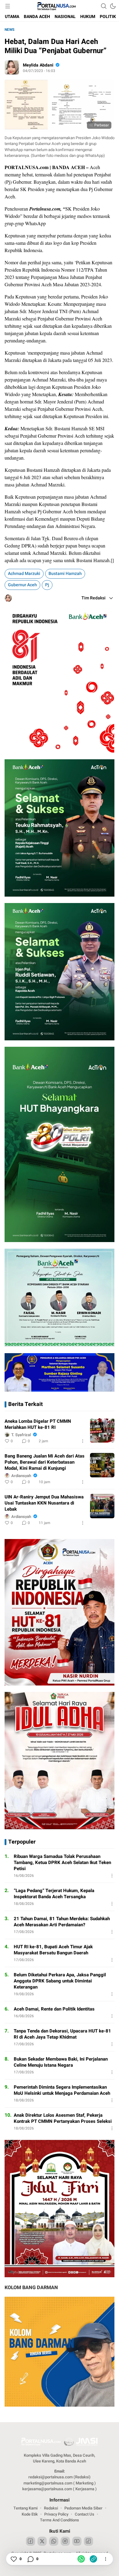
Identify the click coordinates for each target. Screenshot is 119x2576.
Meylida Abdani (38, 65)
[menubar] (8, 6)
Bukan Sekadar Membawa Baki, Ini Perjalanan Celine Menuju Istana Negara (61, 2062)
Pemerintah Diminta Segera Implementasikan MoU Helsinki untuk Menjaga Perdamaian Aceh (62, 2090)
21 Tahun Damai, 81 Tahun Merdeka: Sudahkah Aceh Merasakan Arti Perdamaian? (62, 1922)
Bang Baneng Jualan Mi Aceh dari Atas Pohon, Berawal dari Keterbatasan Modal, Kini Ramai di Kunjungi (45, 1462)
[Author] (12, 67)
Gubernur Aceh (22, 585)
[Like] (13, 2559)
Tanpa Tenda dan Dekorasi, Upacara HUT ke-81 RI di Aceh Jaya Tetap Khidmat (62, 2034)
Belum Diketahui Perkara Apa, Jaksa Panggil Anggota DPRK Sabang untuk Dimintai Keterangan (60, 1981)
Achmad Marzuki (24, 574)
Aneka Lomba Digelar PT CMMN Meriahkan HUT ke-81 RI (38, 1424)
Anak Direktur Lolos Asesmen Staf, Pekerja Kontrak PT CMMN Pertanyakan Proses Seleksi (63, 2118)
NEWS (9, 30)
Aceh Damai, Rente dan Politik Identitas (54, 2009)
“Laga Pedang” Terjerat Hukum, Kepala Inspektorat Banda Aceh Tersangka (54, 1894)
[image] (102, 1430)
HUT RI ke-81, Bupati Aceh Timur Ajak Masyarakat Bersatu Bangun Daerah (53, 1950)
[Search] (104, 6)
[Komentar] (30, 2559)
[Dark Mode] (113, 6)
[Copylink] (93, 2559)
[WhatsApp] (81, 2559)
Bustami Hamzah (65, 574)
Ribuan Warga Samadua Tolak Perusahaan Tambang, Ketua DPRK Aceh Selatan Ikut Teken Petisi (62, 1862)
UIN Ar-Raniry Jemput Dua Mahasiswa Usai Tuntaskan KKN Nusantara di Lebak (44, 1503)
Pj (47, 585)
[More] (83, 1441)
